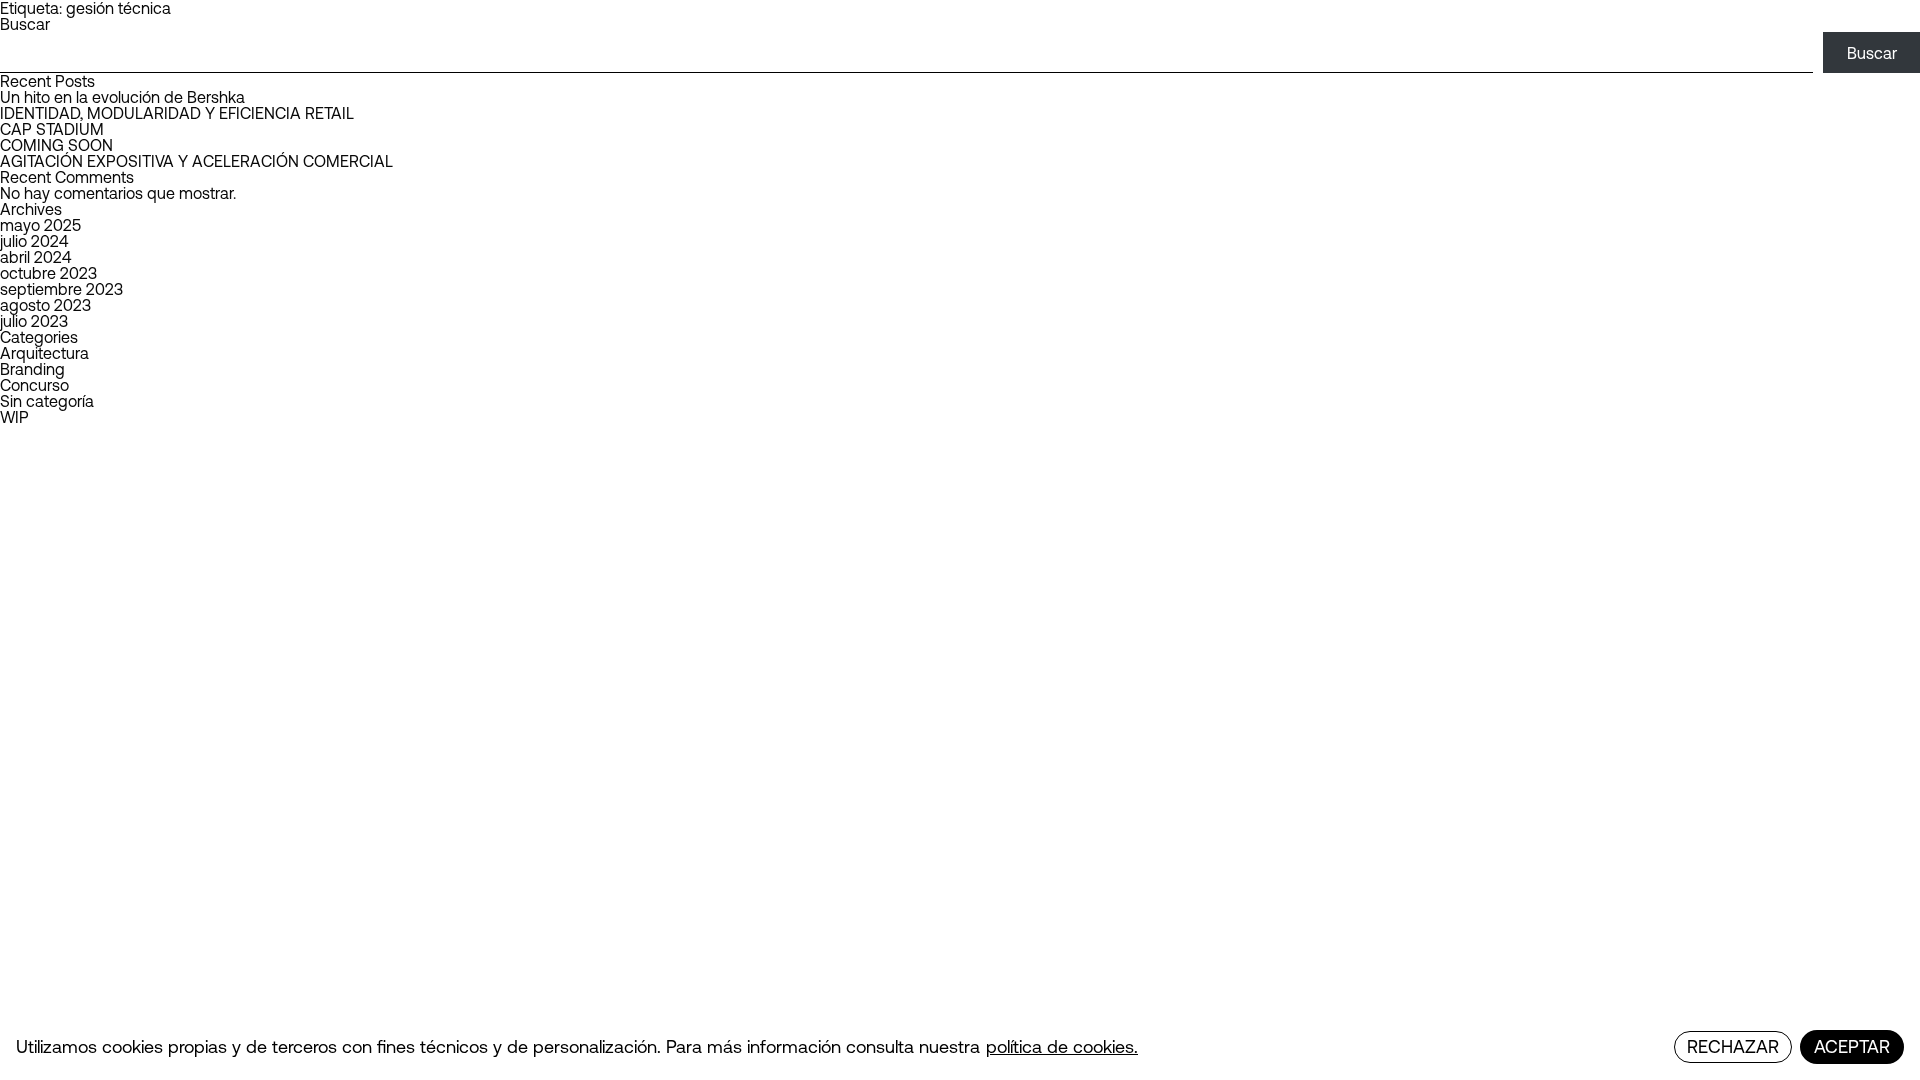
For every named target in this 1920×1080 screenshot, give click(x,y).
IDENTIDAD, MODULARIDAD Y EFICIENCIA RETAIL (177, 113)
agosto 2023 (45, 305)
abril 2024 (35, 257)
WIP (14, 417)
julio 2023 (34, 321)
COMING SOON (56, 145)
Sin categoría (47, 401)
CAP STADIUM (52, 129)
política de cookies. (1062, 1046)
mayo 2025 (40, 225)
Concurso (34, 385)
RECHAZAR (1733, 1046)
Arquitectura (44, 353)
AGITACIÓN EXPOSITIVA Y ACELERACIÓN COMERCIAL (196, 161)
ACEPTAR (1852, 1046)
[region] (960, 1047)
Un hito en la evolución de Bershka (122, 97)
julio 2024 (34, 241)
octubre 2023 (48, 273)
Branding (32, 369)
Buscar (25, 24)
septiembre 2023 (61, 289)
